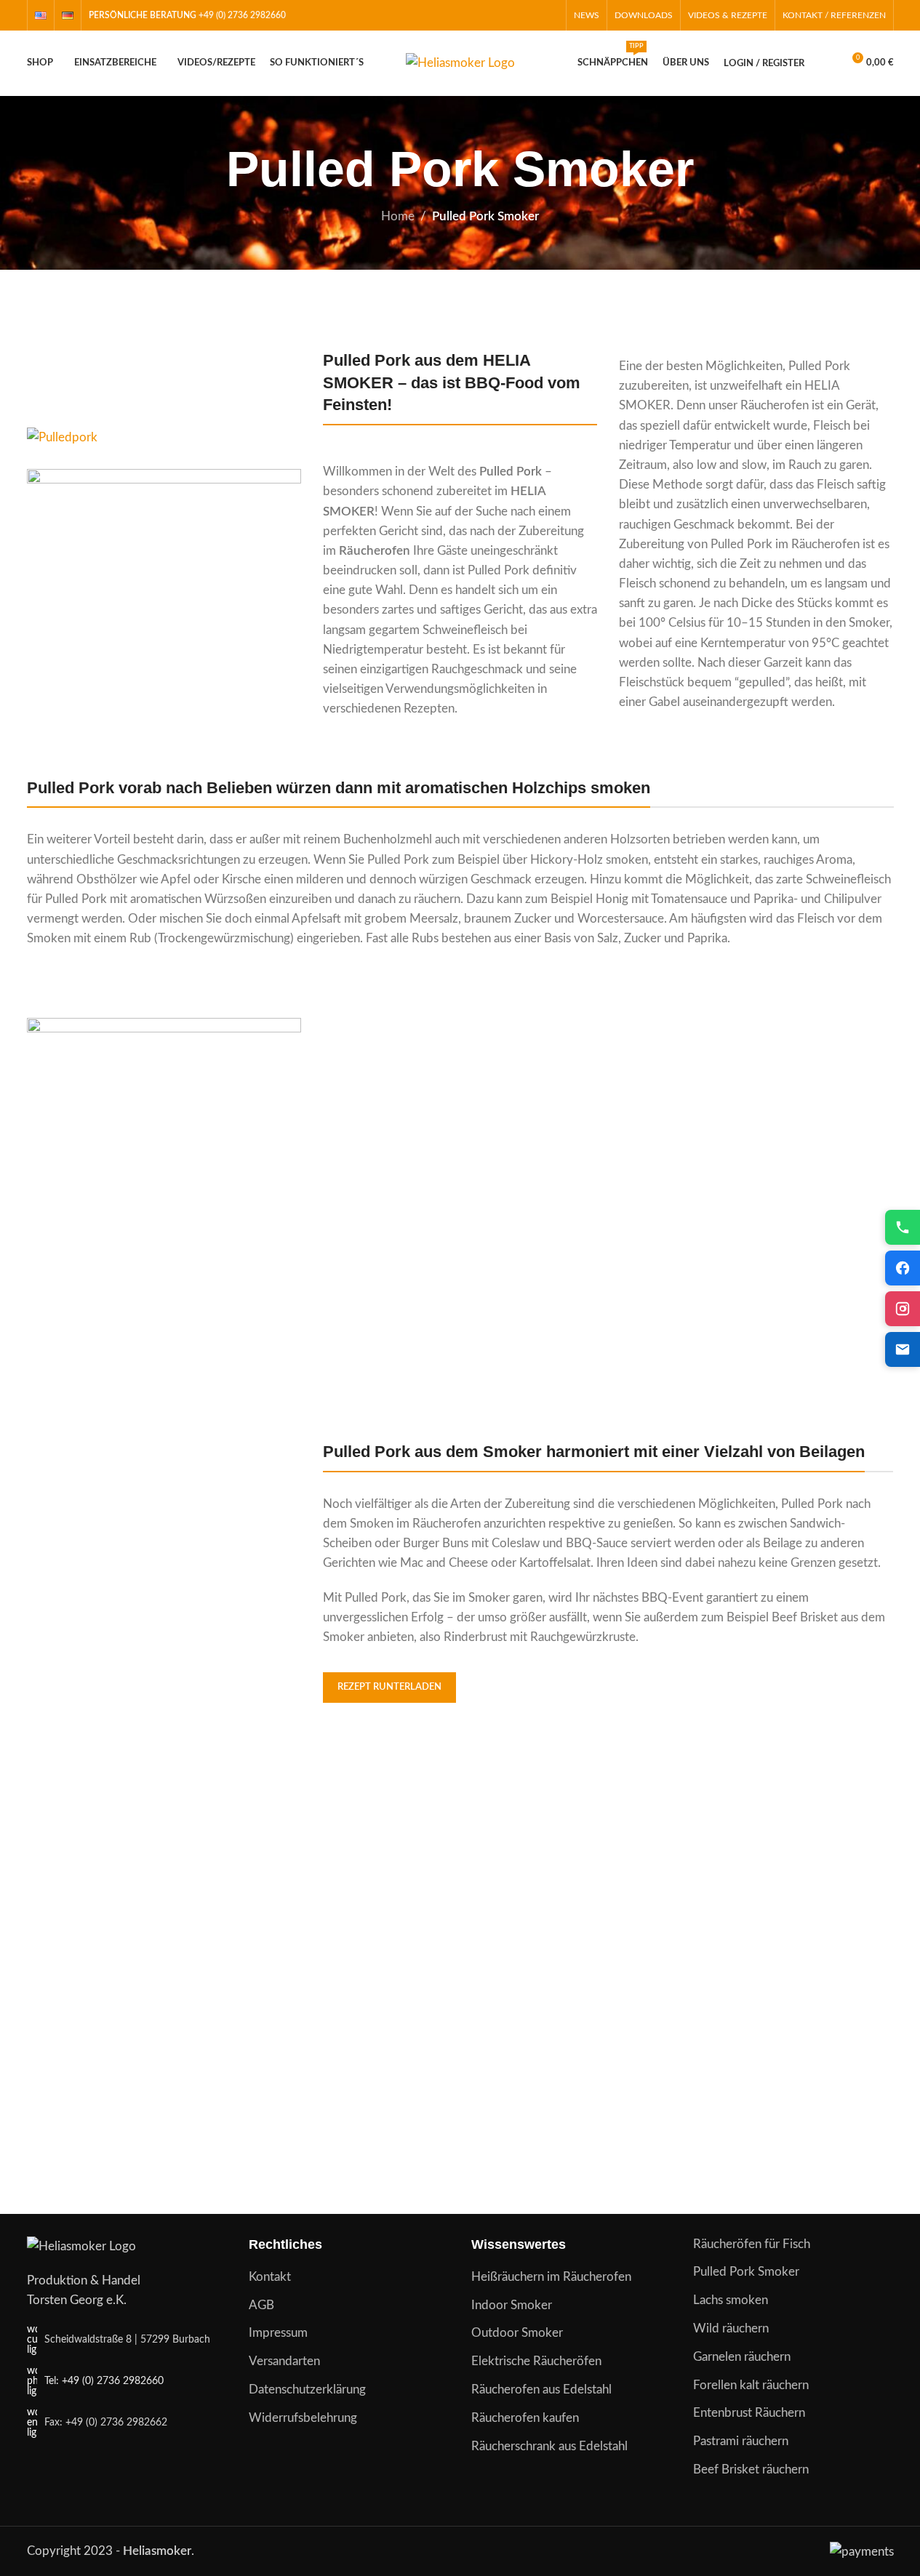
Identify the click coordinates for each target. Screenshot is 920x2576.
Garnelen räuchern (742, 2357)
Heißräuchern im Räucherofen (551, 2277)
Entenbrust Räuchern (749, 2413)
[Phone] (903, 1227)
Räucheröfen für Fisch (752, 2244)
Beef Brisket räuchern (751, 2469)
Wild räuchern (731, 2328)
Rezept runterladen (389, 1687)
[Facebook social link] (512, 15)
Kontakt (270, 2277)
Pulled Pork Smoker (746, 2272)
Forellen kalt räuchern (751, 2385)
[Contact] (903, 1349)
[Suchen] (825, 63)
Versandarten (284, 2361)
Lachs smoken (731, 2300)
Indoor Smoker (512, 2305)
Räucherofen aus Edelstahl (541, 2390)
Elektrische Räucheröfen (536, 2361)
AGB (261, 2305)
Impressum (278, 2333)
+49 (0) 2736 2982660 (242, 15)
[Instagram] (903, 1309)
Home (398, 216)
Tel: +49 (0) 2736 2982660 (104, 2381)
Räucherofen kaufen (525, 2418)
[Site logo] (460, 62)
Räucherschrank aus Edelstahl (549, 2446)
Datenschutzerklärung (307, 2390)
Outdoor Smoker (517, 2333)
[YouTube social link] (549, 15)
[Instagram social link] (531, 15)
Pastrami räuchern (741, 2441)
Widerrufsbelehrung (303, 2418)
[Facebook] (903, 1268)
